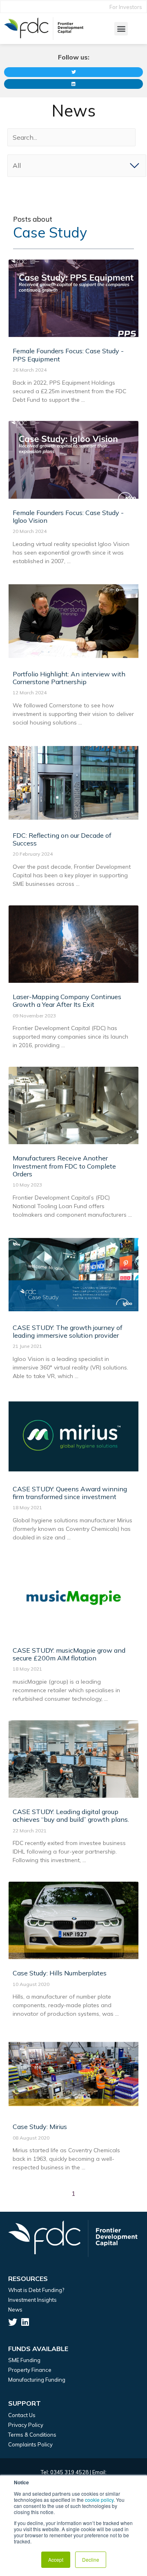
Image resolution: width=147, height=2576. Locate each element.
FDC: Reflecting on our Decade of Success (62, 839)
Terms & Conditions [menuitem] (32, 2435)
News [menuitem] (15, 2310)
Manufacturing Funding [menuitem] (37, 2380)
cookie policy (99, 2500)
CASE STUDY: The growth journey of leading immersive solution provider (68, 1331)
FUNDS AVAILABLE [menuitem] (38, 2349)
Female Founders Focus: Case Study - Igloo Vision (68, 516)
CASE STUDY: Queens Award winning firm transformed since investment (70, 1493)
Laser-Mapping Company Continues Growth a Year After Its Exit (67, 1001)
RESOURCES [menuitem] (28, 2279)
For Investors (126, 7)
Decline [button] (91, 2559)
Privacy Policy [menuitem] (26, 2425)
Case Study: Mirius (40, 2127)
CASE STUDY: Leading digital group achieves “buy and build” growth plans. (71, 1815)
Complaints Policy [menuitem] (30, 2444)
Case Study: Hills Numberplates (60, 1973)
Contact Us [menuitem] (22, 2415)
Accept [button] (56, 2559)
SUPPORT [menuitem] (24, 2403)
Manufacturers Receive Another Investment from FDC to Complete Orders (64, 1166)
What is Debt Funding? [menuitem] (36, 2290)
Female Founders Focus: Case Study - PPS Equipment (68, 355)
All (17, 165)
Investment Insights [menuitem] (32, 2300)
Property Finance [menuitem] (30, 2370)
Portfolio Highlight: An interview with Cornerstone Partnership (69, 678)
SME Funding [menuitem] (24, 2360)
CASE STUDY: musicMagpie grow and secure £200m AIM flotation (69, 1654)
